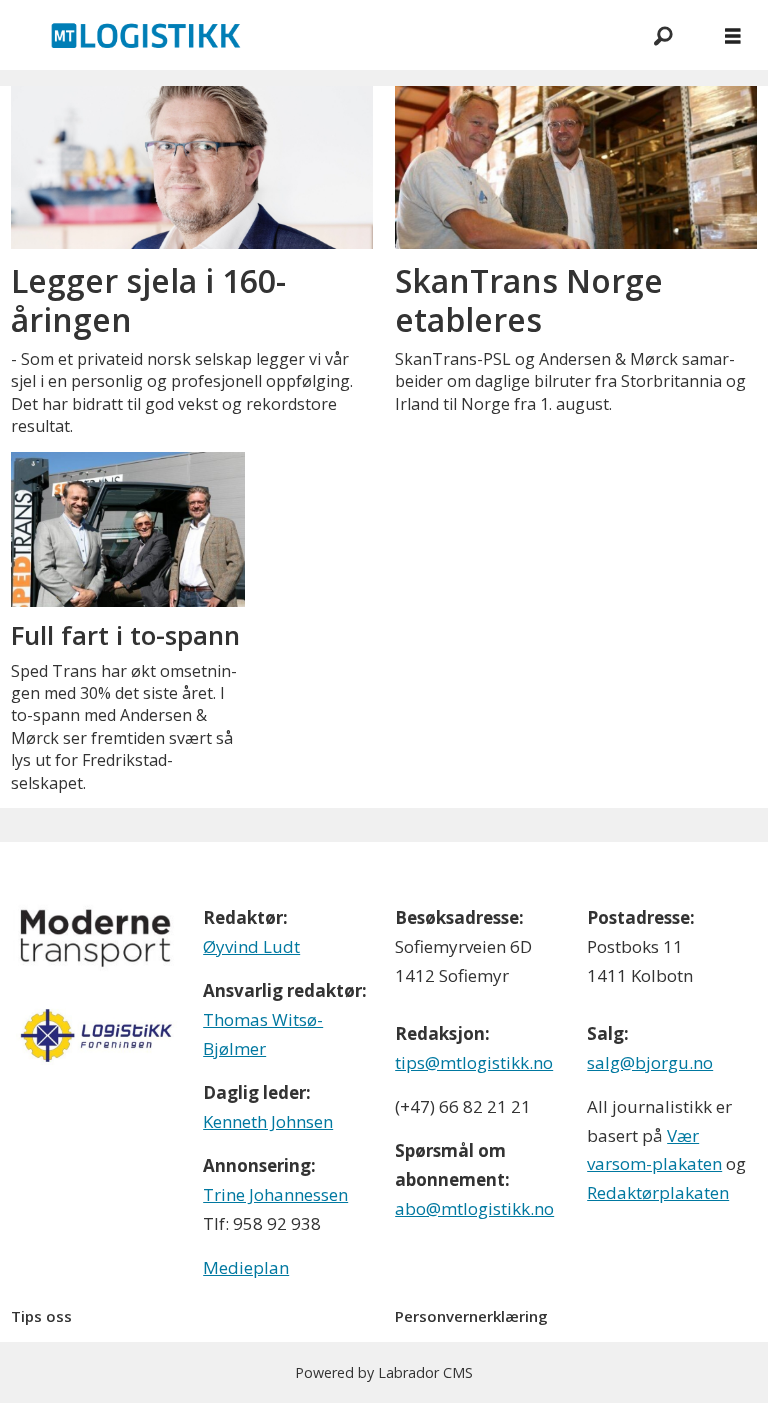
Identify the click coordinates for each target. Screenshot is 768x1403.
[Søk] (663, 35)
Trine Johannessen (275, 1194)
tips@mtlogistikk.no (474, 1062)
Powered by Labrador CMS (384, 1372)
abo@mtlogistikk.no (474, 1208)
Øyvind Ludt (251, 946)
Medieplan (246, 1267)
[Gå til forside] (314, 35)
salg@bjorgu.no (650, 1062)
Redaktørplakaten (658, 1192)
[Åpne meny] (733, 35)
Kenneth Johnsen (268, 1121)
